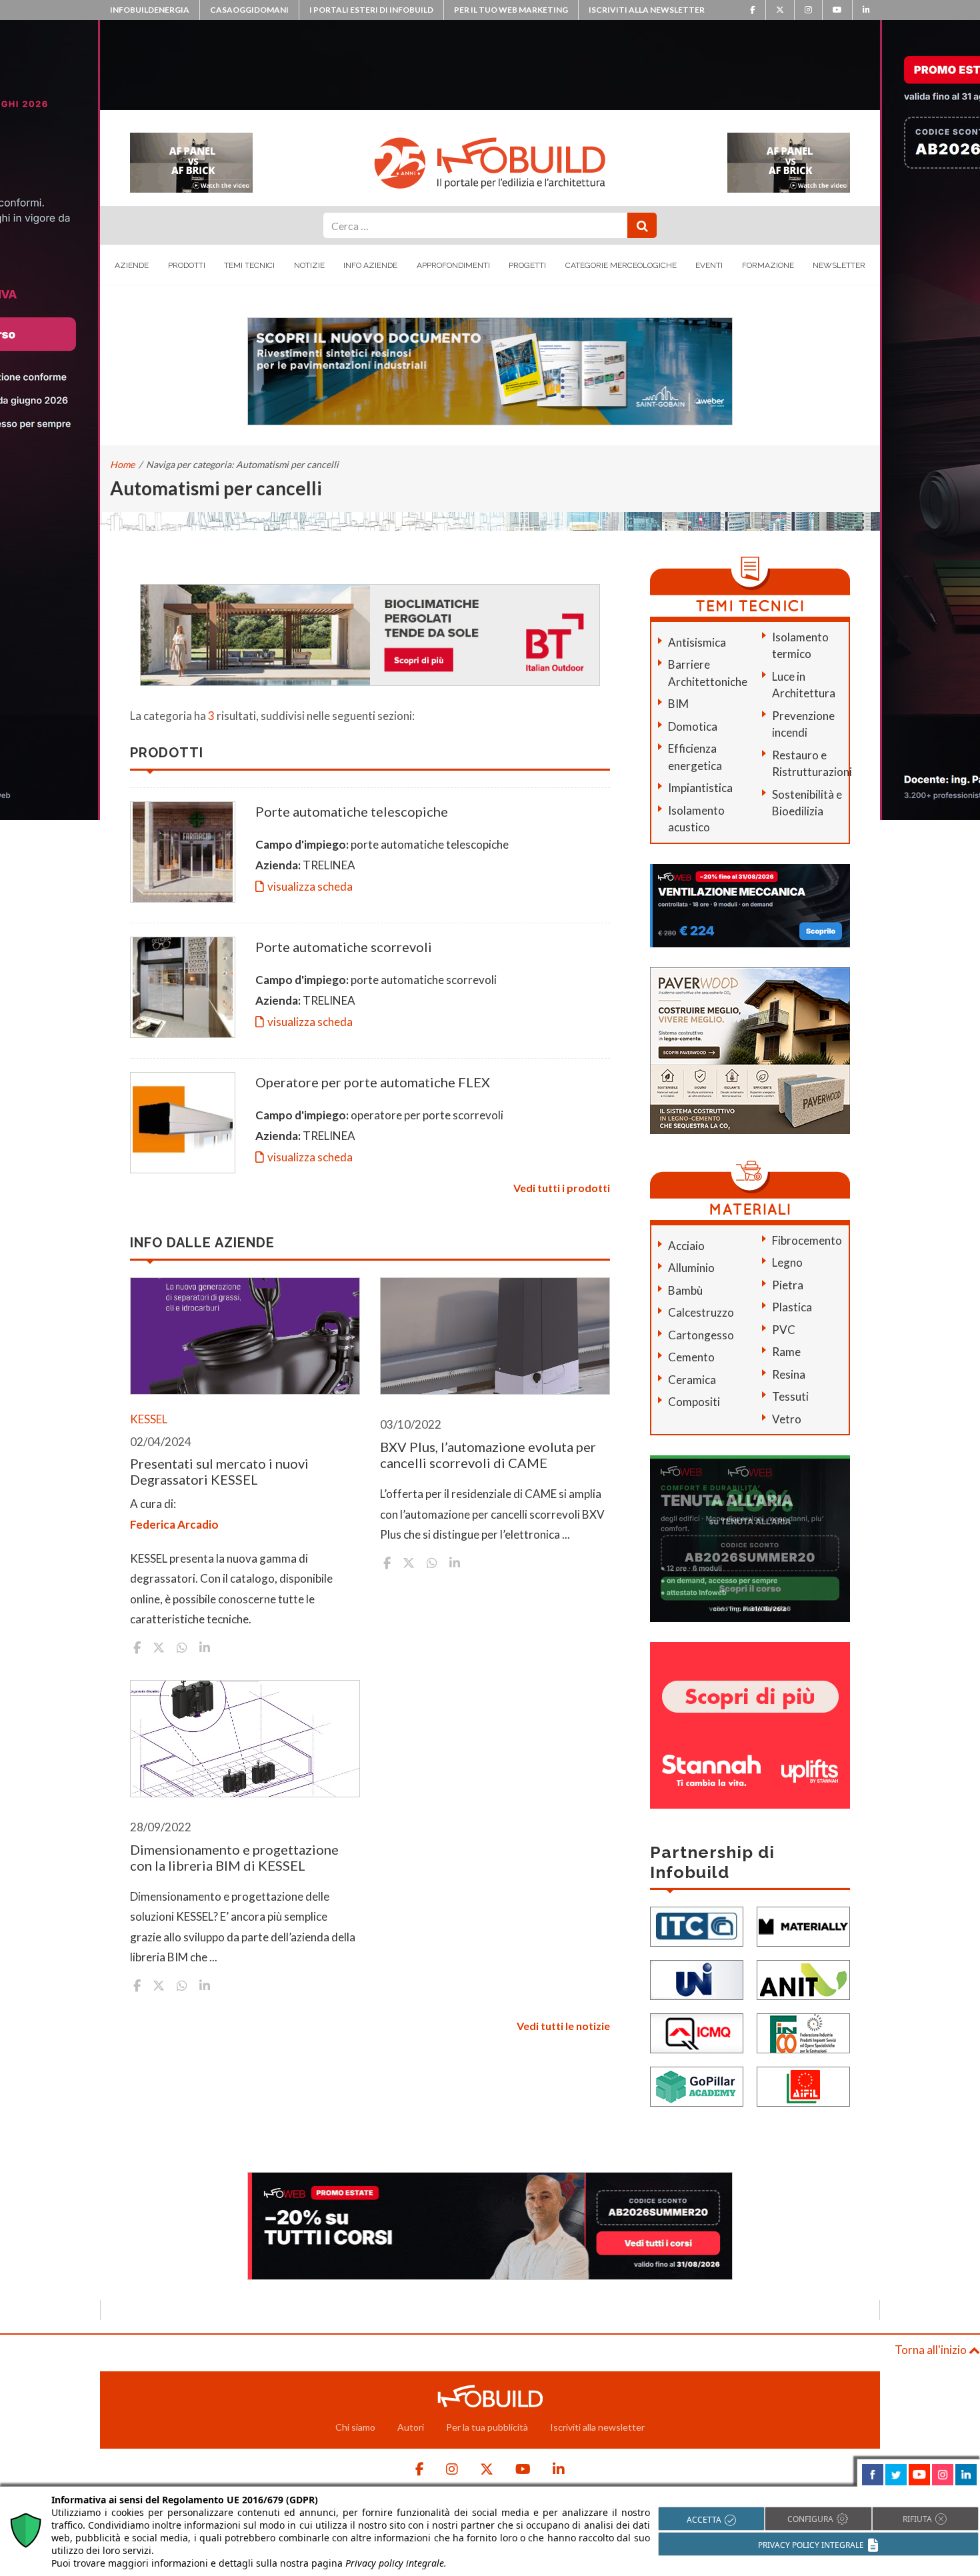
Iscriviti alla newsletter (647, 10)
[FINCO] (803, 2032)
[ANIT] (803, 1978)
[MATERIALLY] (803, 1925)
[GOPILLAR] (697, 2085)
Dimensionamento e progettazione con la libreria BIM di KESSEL (234, 1857)
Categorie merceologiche (621, 265)
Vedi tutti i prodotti (562, 1188)
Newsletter (839, 265)
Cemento (691, 1357)
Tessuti (790, 1396)
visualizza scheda (310, 886)
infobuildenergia (150, 10)
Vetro (787, 1419)
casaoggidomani (249, 10)
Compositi (694, 1402)
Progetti (527, 265)
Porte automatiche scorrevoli (344, 947)
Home (122, 464)
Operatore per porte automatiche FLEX (373, 1082)
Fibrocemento (807, 1240)
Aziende (132, 265)
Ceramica (692, 1380)
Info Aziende (370, 265)
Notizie (309, 265)
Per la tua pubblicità (487, 2427)
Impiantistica (700, 788)
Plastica (792, 1307)
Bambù (685, 1290)
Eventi (709, 265)
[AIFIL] (803, 2085)
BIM (678, 704)
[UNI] (697, 1978)
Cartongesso (701, 1335)
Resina (789, 1374)
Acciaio (686, 1246)
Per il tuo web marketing (511, 10)
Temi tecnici (249, 265)
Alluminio (691, 1268)
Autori (411, 2427)
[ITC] (697, 1925)
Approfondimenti (453, 265)
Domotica (693, 726)
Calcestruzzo (701, 1312)
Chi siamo (355, 2427)
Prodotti (187, 265)
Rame (786, 1352)
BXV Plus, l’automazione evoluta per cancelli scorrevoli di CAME (488, 1455)
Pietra (788, 1285)
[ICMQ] (697, 2032)
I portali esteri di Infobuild (371, 10)
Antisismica (697, 642)
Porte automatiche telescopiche (352, 811)
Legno (787, 1262)
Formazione (768, 265)
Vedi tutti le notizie (563, 2026)
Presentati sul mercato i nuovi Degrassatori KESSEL (219, 1471)
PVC (784, 1330)
